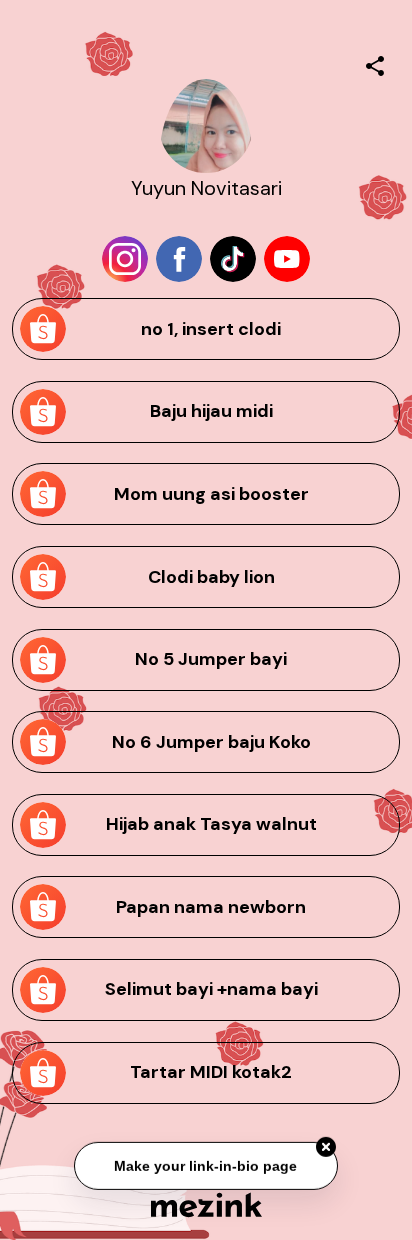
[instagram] (125, 259)
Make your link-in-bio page (205, 1166)
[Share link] (375, 63)
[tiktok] (233, 259)
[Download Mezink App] (206, 1204)
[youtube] (287, 259)
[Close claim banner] (326, 1147)
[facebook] (179, 259)
